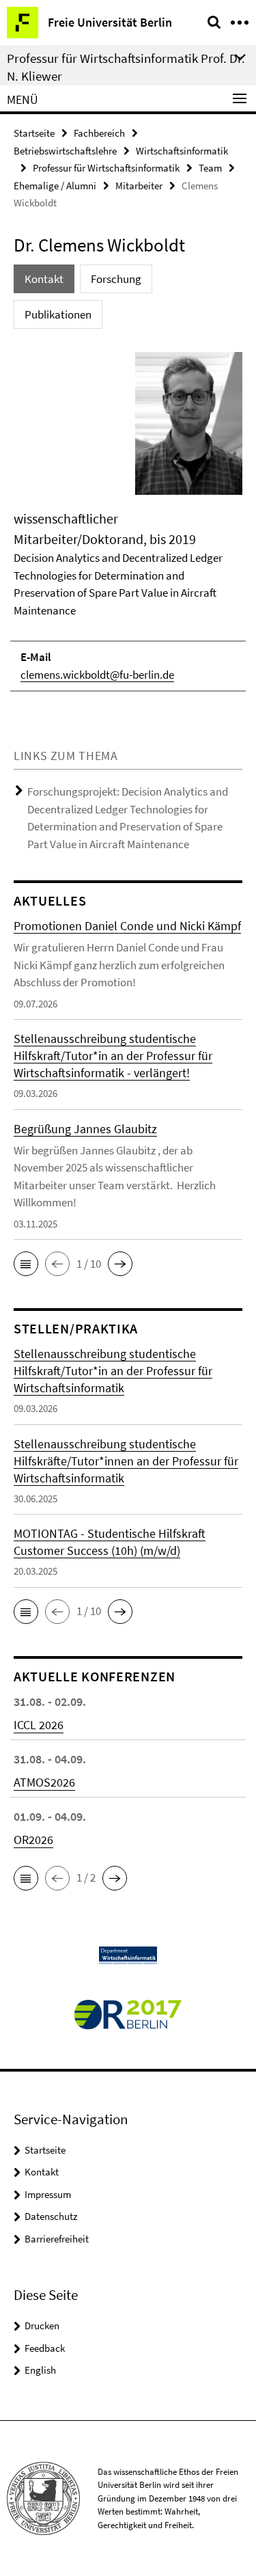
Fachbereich (99, 133)
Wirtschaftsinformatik (182, 151)
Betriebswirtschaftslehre (65, 151)
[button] (26, 1264)
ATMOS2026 (44, 1782)
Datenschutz (51, 2216)
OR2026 (33, 1840)
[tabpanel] (128, 521)
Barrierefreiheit (57, 2239)
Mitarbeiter (139, 186)
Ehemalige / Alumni (55, 186)
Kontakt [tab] (44, 279)
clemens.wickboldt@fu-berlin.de (97, 675)
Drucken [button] (42, 2326)
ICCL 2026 (39, 1725)
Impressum (48, 2194)
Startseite (34, 133)
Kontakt (42, 2172)
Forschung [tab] (116, 279)
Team (210, 168)
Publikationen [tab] (58, 314)
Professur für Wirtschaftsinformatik (106, 168)
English (40, 2370)
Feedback (45, 2348)
